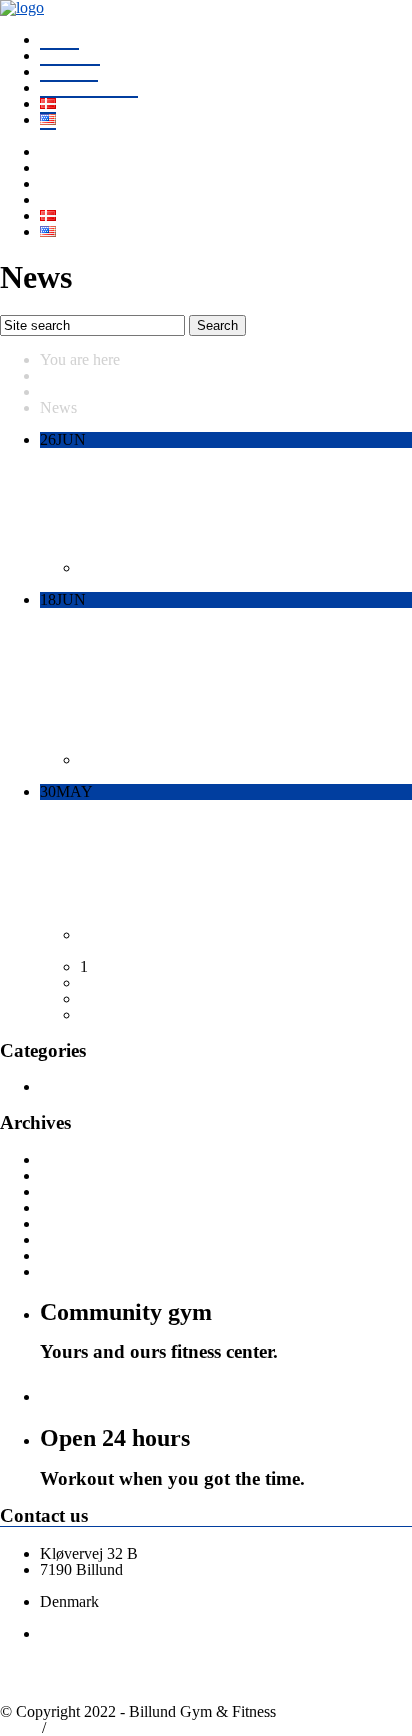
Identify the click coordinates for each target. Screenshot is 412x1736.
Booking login (95, 1727)
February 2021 (86, 1207)
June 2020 (72, 1271)
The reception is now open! (178, 831)
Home (59, 39)
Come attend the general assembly (215, 640)
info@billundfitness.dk (112, 1585)
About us (69, 71)
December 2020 (90, 1239)
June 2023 (72, 1159)
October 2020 (83, 1255)
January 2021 (82, 1223)
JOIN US (70, 55)
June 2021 (72, 1175)
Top (157, 1727)
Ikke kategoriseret (136, 567)
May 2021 (72, 1191)
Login (19, 1727)
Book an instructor (136, 1394)
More (57, 583)
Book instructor (89, 87)
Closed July (99, 480)
